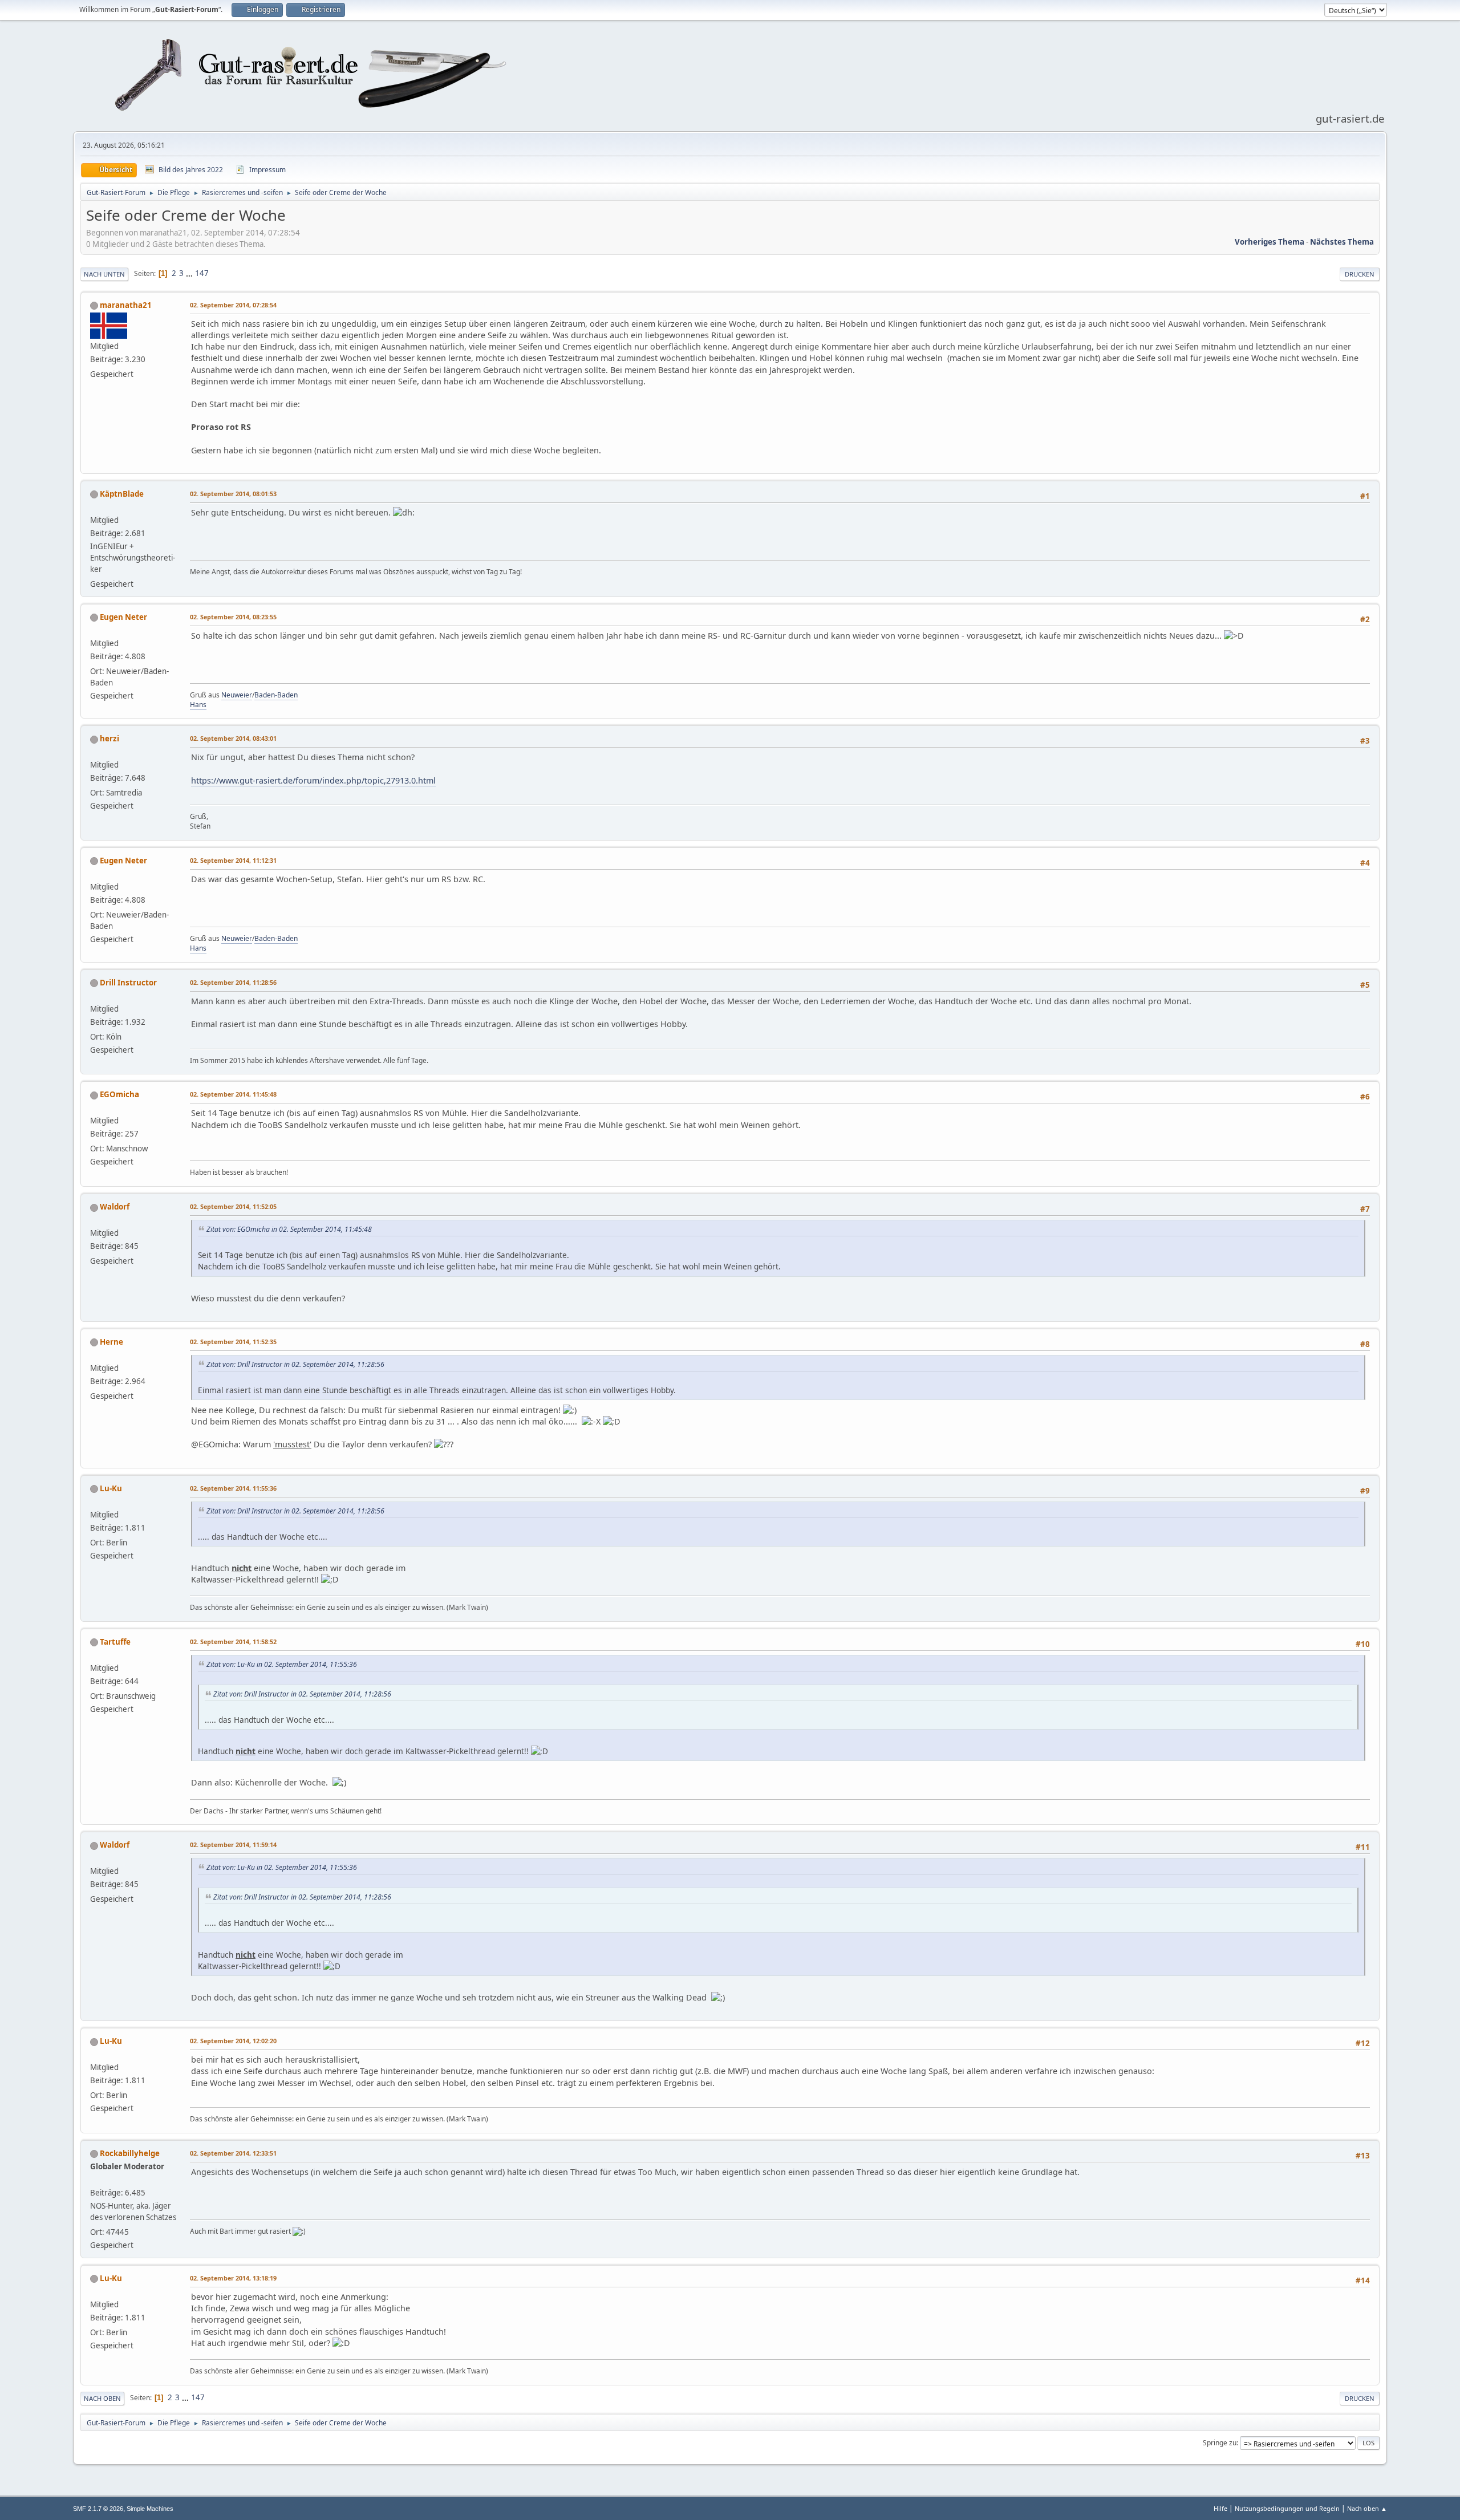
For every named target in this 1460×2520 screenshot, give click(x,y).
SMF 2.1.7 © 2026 (98, 2509)
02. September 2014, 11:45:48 (233, 1094)
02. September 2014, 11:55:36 (233, 1488)
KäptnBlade (122, 494)
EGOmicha (119, 1094)
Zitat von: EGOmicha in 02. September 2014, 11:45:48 (289, 1229)
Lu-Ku (111, 1488)
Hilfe (1220, 2508)
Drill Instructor (128, 983)
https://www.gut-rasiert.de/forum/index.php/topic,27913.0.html (313, 780)
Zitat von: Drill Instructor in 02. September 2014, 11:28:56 (295, 1364)
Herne (111, 1342)
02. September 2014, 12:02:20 (233, 2041)
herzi (109, 738)
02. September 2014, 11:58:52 (233, 1642)
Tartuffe (115, 1642)
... (190, 273)
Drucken (1360, 274)
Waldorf (115, 1207)
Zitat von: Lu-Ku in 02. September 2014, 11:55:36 (282, 1664)
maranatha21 (126, 305)
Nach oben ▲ (1367, 2508)
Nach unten (104, 274)
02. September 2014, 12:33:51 (233, 2153)
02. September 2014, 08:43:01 (233, 738)
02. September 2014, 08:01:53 (233, 494)
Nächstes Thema (1342, 242)
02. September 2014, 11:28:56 (233, 982)
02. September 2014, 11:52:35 (233, 1342)
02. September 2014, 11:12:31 (233, 860)
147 (202, 273)
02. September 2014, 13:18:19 (233, 2278)
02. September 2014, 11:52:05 (233, 1206)
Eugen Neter (123, 617)
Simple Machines (150, 2509)
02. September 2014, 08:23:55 (233, 617)
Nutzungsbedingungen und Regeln (1287, 2508)
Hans (198, 705)
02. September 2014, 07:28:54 (233, 305)
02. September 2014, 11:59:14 (233, 1845)
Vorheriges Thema (1270, 242)
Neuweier (237, 695)
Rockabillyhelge (130, 2153)
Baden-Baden (276, 695)
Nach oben (102, 2398)
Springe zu (1220, 2443)
